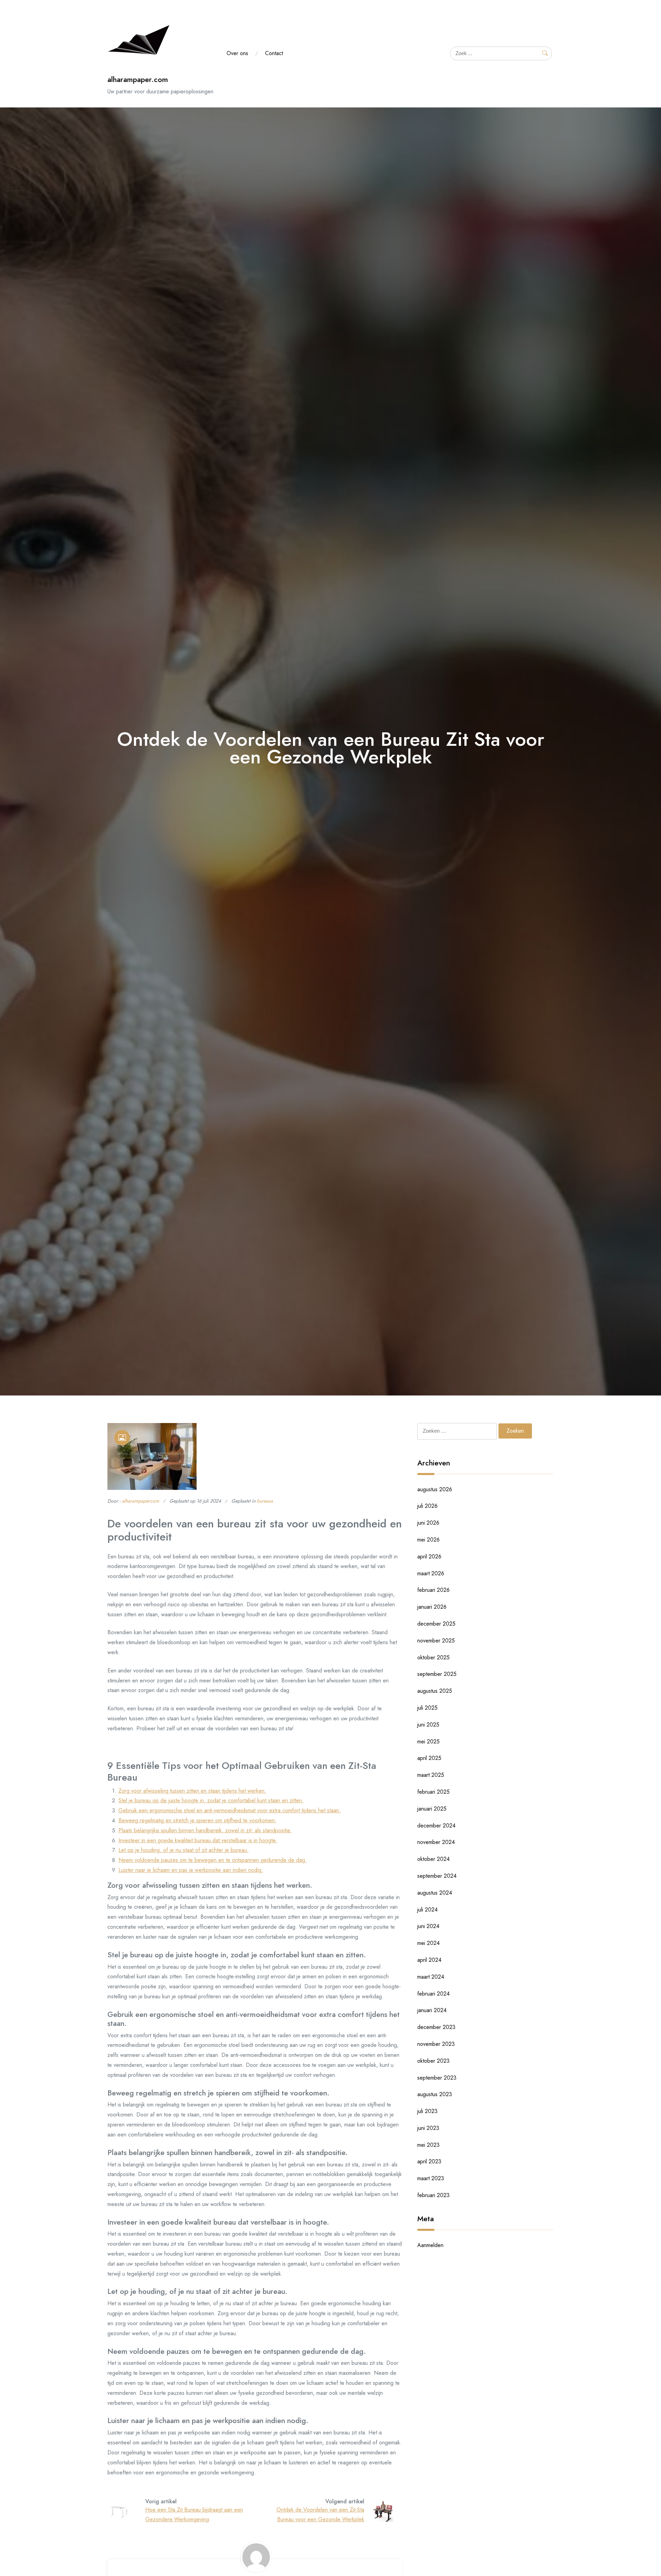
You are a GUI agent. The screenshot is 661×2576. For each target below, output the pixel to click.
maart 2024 (431, 1977)
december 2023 (436, 2027)
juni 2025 (428, 1725)
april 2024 (429, 1960)
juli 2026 (427, 1506)
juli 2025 (427, 1708)
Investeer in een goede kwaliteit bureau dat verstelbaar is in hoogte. (198, 1840)
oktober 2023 (433, 2061)
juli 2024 (427, 1910)
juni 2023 (428, 2128)
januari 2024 (432, 2010)
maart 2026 (431, 1573)
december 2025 (436, 1624)
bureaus (265, 1501)
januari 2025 (432, 1809)
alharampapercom (140, 1501)
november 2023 (436, 2044)
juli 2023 (427, 2111)
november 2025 (436, 1641)
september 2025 (437, 1674)
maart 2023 (431, 2178)
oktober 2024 (433, 1859)
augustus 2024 (435, 1893)
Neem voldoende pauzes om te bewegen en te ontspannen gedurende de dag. (213, 1860)
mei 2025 (428, 1742)
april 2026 (429, 1557)
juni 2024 (428, 1926)
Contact (274, 53)
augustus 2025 (435, 1691)
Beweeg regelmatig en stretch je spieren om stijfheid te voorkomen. (197, 1820)
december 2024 (436, 1826)
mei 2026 (428, 1540)
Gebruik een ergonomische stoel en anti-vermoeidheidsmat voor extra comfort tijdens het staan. (230, 1810)
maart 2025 (431, 1775)
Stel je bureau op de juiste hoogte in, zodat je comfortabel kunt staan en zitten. (211, 1800)
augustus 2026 (435, 1489)
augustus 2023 (435, 2094)
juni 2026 (428, 1523)
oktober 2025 (433, 1657)
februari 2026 (433, 1590)
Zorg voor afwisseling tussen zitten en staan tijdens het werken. (192, 1791)
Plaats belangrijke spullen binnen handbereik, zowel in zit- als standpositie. (205, 1830)
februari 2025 (433, 1792)
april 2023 (429, 2161)
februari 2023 (433, 2195)
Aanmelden (430, 2245)
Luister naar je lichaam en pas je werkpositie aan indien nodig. (191, 1870)
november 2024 (436, 1842)
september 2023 (437, 2078)
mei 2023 (428, 2145)
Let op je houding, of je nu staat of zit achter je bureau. (183, 1850)
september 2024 (437, 1876)
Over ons (237, 53)
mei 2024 (428, 1943)
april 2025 (429, 1758)
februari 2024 (433, 1994)
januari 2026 (432, 1607)
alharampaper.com (138, 79)
